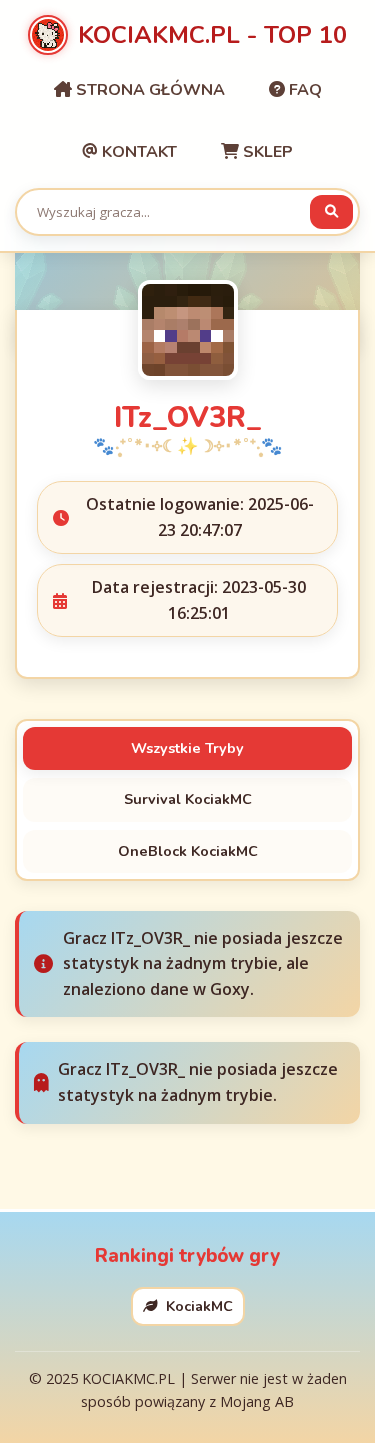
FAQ (303, 90)
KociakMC (197, 1306)
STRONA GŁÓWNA (148, 90)
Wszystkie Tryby (187, 748)
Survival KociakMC (188, 799)
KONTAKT (137, 152)
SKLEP (266, 152)
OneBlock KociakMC (188, 851)
